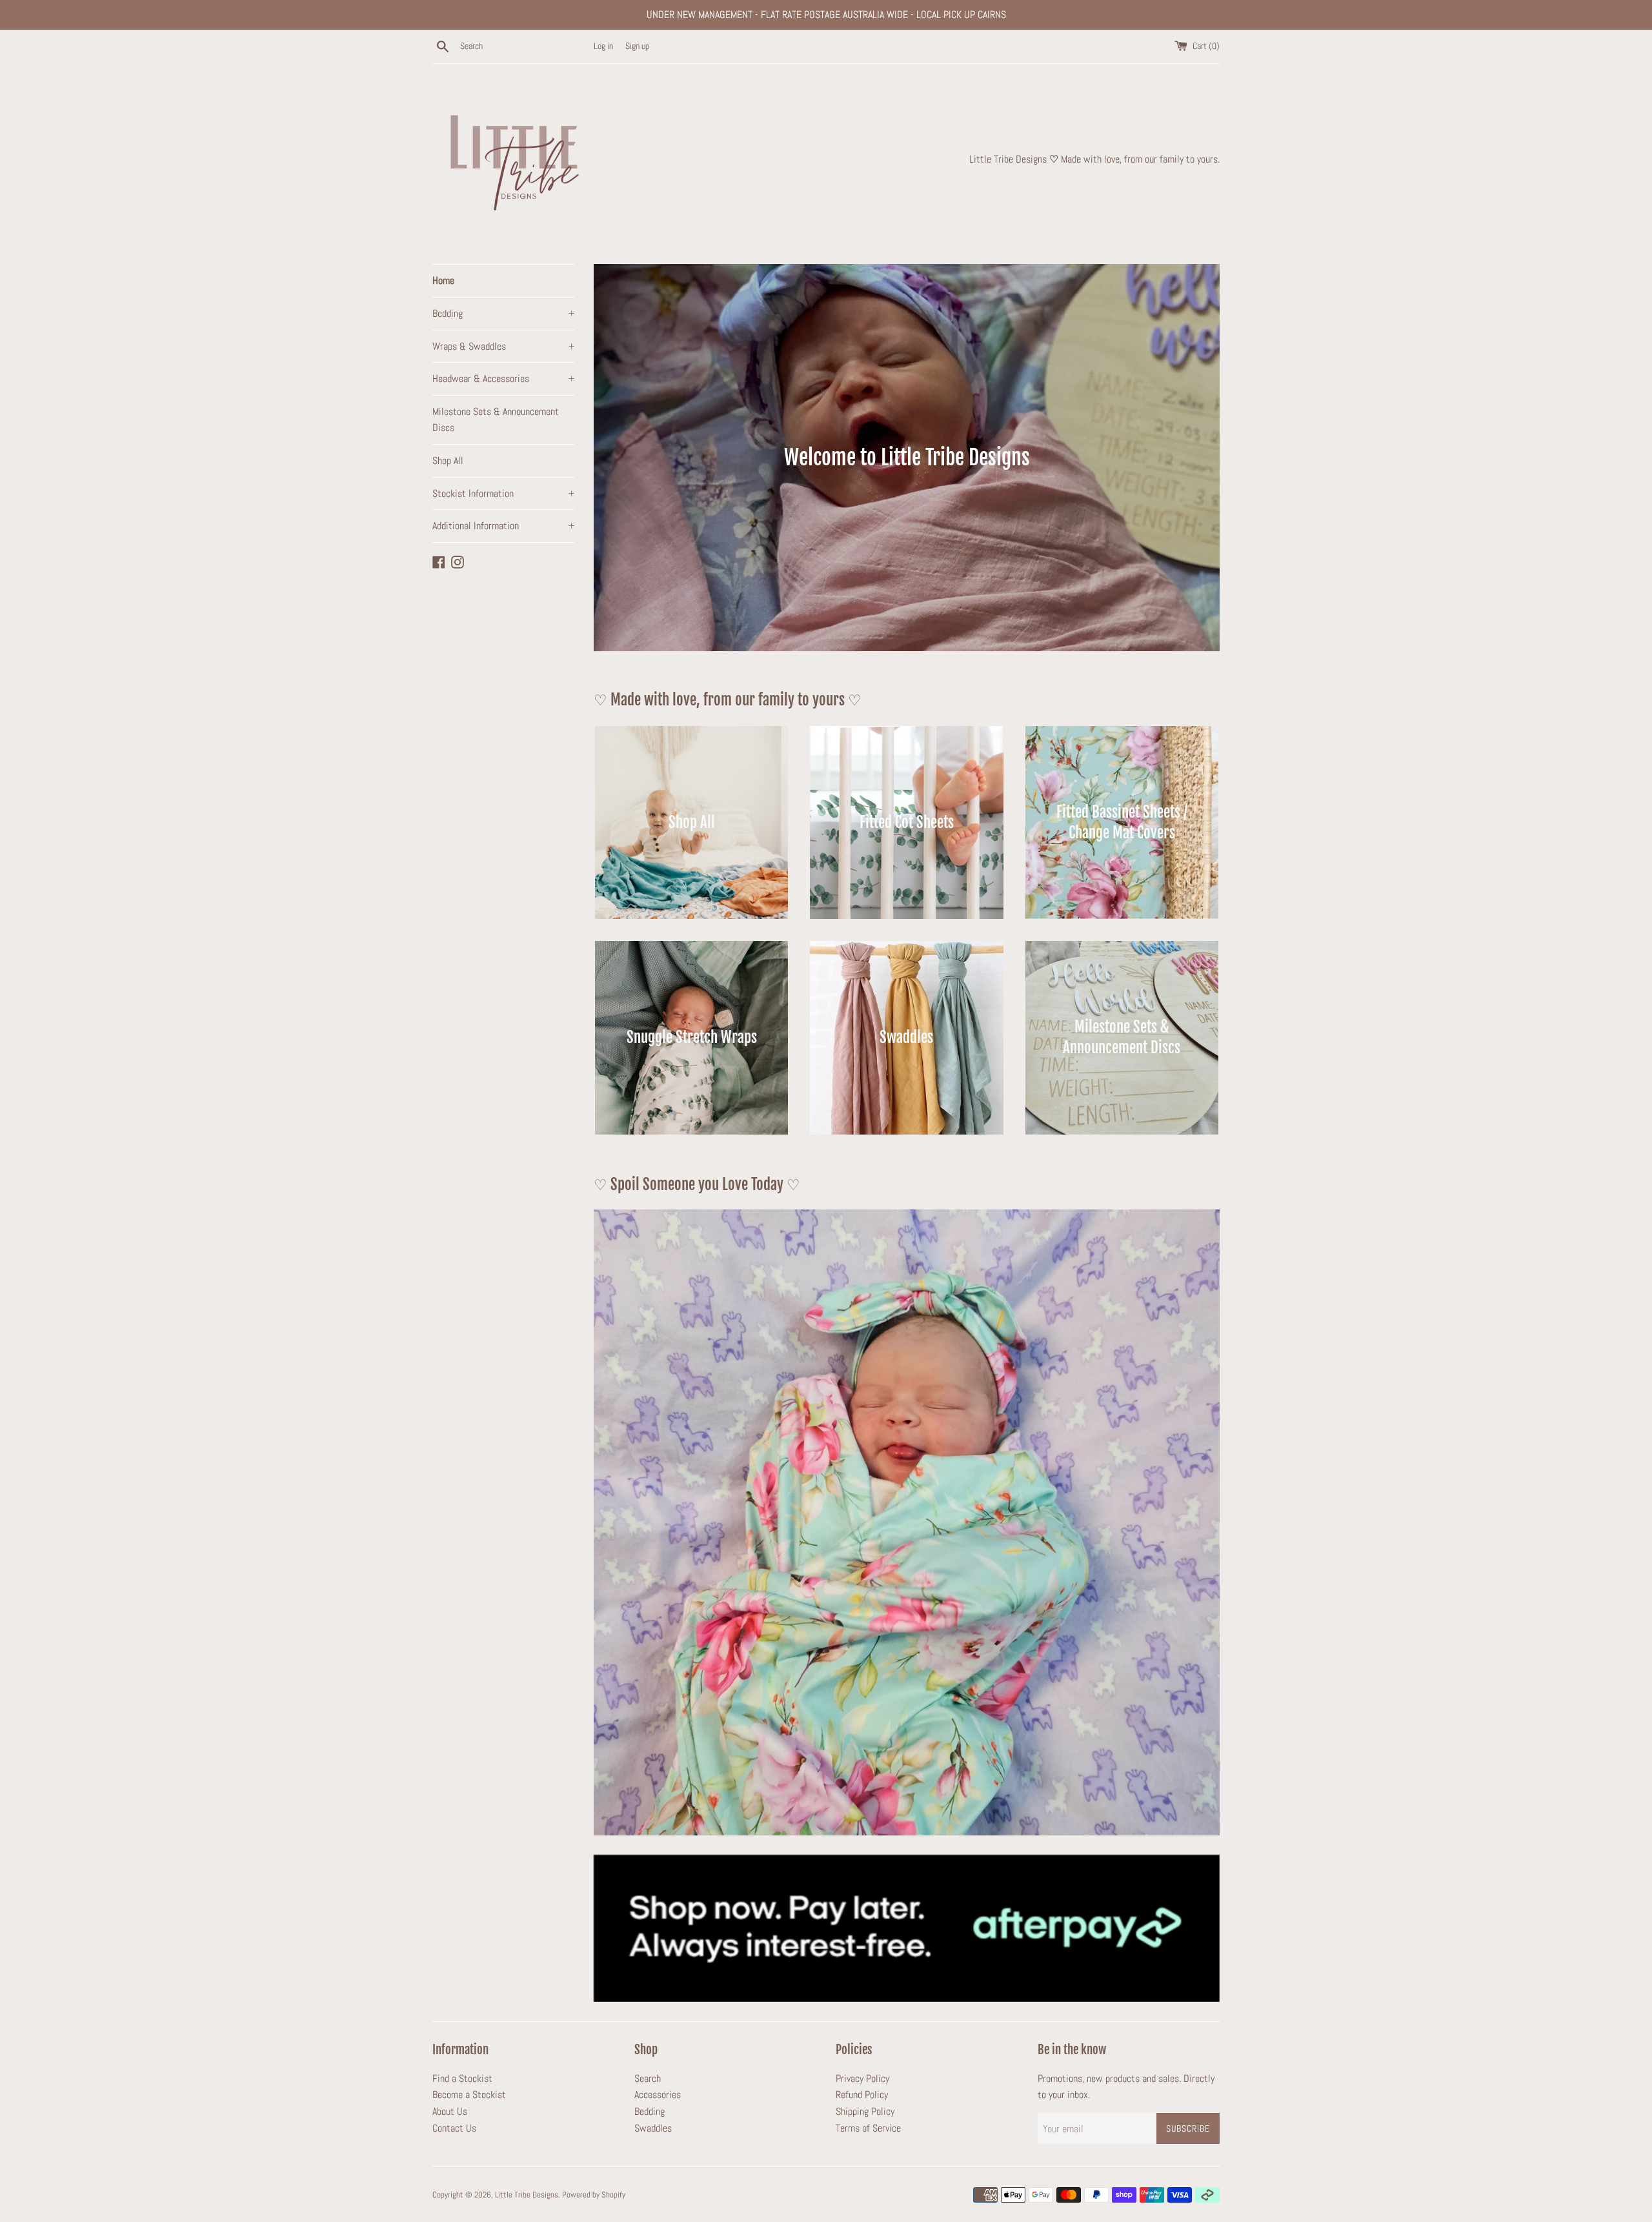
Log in (603, 46)
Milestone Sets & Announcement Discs (496, 420)
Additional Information (503, 526)
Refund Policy (862, 2095)
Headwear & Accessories (503, 379)
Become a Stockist (469, 2095)
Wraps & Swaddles (503, 346)
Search (648, 2078)
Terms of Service (868, 2128)
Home (443, 280)
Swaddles (653, 2128)
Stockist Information (503, 493)
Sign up (637, 46)
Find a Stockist (462, 2078)
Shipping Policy (865, 2111)
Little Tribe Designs (527, 2195)
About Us (450, 2111)
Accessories (658, 2095)
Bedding (503, 313)
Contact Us (454, 2128)
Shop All (448, 460)
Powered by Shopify (594, 2195)
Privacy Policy (862, 2078)
